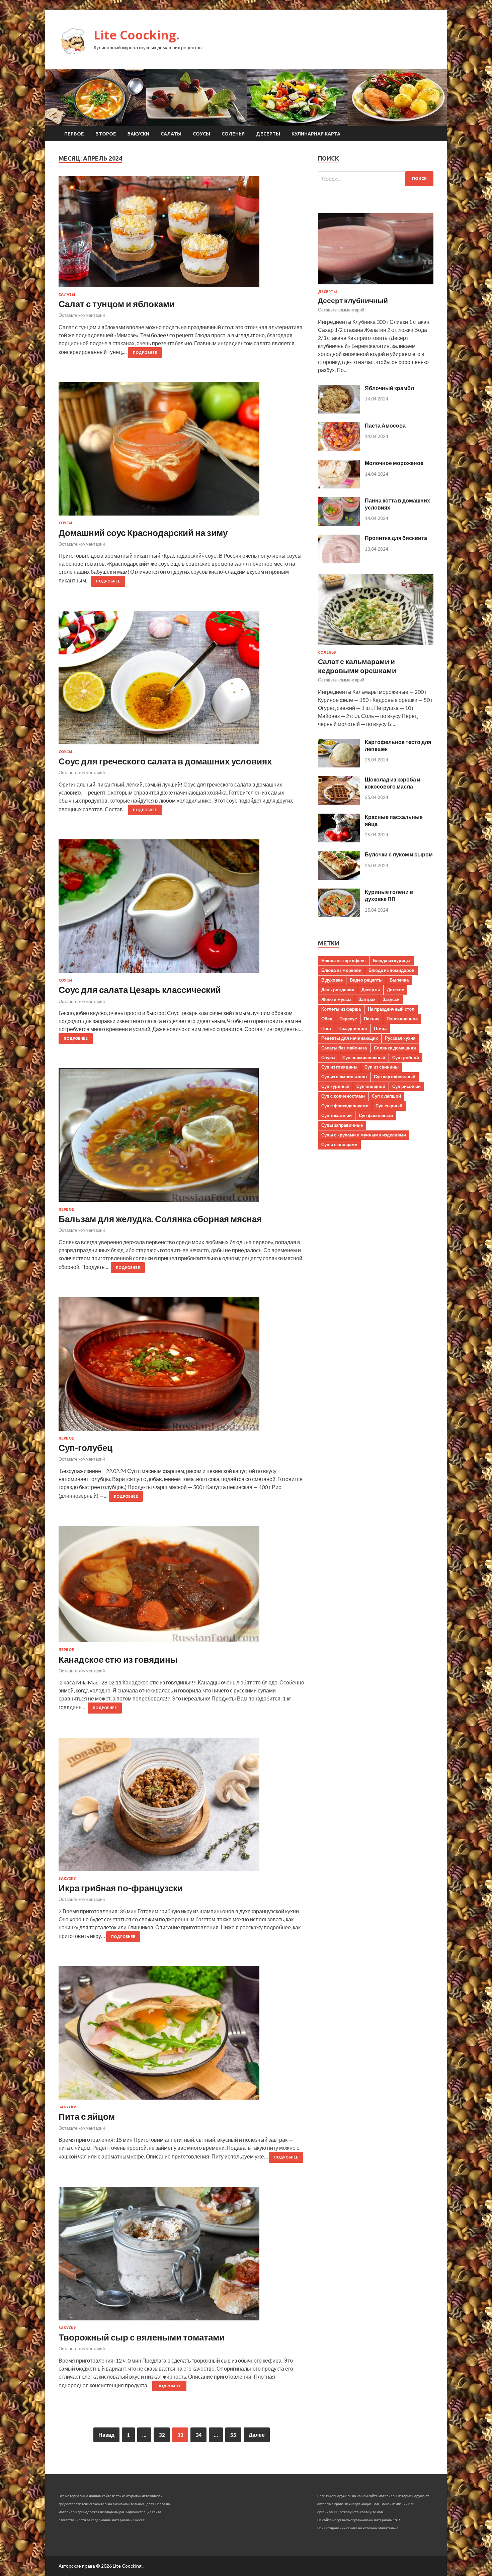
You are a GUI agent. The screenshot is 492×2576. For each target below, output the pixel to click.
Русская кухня (400, 1038)
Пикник (372, 1019)
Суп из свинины (382, 1067)
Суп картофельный (395, 1077)
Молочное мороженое (394, 463)
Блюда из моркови (341, 970)
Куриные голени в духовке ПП (389, 895)
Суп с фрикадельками (345, 1106)
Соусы (201, 134)
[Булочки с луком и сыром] (339, 878)
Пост (326, 1028)
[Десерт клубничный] (376, 286)
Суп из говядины (339, 1067)
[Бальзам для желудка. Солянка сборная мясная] (182, 1138)
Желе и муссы (336, 999)
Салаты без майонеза (344, 1048)
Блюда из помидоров (391, 970)
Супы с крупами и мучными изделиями (364, 1135)
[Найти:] (376, 179)
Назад (106, 2435)
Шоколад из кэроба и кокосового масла (393, 783)
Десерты (268, 134)
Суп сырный (389, 1106)
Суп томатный (337, 1115)
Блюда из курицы (392, 960)
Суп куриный (335, 1086)
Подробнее (145, 353)
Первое (74, 134)
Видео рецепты (366, 980)
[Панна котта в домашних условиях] (339, 524)
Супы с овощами (339, 1144)
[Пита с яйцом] (182, 2036)
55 (233, 2435)
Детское (395, 990)
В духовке (332, 980)
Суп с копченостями (343, 1096)
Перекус (348, 1019)
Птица (380, 1028)
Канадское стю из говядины (118, 1659)
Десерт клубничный (353, 300)
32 (162, 2435)
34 (198, 2435)
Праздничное (353, 1028)
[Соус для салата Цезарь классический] (182, 909)
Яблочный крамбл (389, 388)
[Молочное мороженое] (339, 486)
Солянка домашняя (395, 1048)
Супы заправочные (342, 1125)
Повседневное (402, 1019)
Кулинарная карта (316, 134)
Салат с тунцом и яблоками (117, 304)
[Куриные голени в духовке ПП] (339, 915)
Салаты (171, 134)
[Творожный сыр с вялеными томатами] (182, 2256)
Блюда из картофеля (344, 960)
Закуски (138, 134)
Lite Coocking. (137, 35)
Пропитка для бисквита (396, 538)
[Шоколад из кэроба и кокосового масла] (339, 803)
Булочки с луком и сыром (399, 854)
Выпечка (399, 980)
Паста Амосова (385, 425)
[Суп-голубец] (182, 1367)
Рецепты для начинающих (350, 1038)
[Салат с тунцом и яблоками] (182, 234)
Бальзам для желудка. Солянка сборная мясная (160, 1219)
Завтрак (367, 999)
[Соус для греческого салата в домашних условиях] (182, 680)
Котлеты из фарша (341, 1009)
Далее (257, 2435)
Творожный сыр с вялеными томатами (142, 2337)
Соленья (233, 134)
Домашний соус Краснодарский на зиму (143, 533)
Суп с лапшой (386, 1096)
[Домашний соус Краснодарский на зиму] (182, 451)
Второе (106, 134)
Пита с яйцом (87, 2116)
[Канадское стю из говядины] (182, 1587)
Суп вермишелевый (364, 1057)
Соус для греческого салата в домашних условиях (165, 761)
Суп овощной (371, 1086)
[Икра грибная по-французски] (182, 1807)
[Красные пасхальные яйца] (339, 840)
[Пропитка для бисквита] (339, 561)
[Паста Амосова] (339, 449)
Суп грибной (406, 1057)
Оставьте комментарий (82, 315)
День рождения (338, 990)
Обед (327, 1019)
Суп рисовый (406, 1086)
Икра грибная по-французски (121, 1888)
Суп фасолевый (376, 1115)
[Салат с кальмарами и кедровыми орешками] (376, 646)
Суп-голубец (86, 1448)
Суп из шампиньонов (344, 1077)
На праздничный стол (391, 1009)
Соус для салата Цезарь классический (140, 990)
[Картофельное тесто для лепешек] (339, 765)
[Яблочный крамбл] (339, 411)
